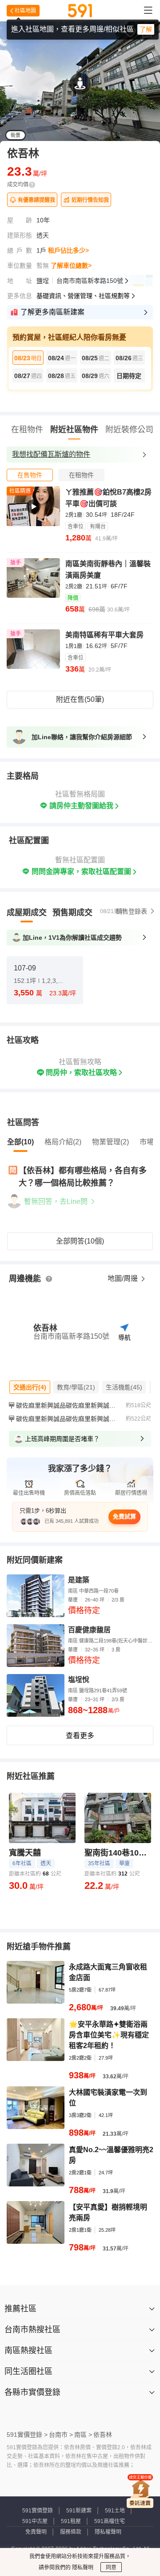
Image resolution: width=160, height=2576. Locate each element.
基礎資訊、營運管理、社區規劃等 (83, 296)
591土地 (115, 2511)
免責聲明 (36, 2532)
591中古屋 (35, 2521)
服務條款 (71, 2532)
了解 (146, 29)
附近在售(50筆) (80, 699)
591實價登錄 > (27, 2435)
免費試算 (124, 1516)
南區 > (83, 2435)
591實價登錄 (38, 2511)
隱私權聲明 (108, 2532)
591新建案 (79, 2511)
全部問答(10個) (80, 1241)
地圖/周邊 (124, 1278)
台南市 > (61, 2435)
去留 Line (130, 65)
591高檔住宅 (110, 2521)
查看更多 (80, 1736)
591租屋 (71, 2521)
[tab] (30, 475)
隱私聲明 (82, 2568)
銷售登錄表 (132, 911)
